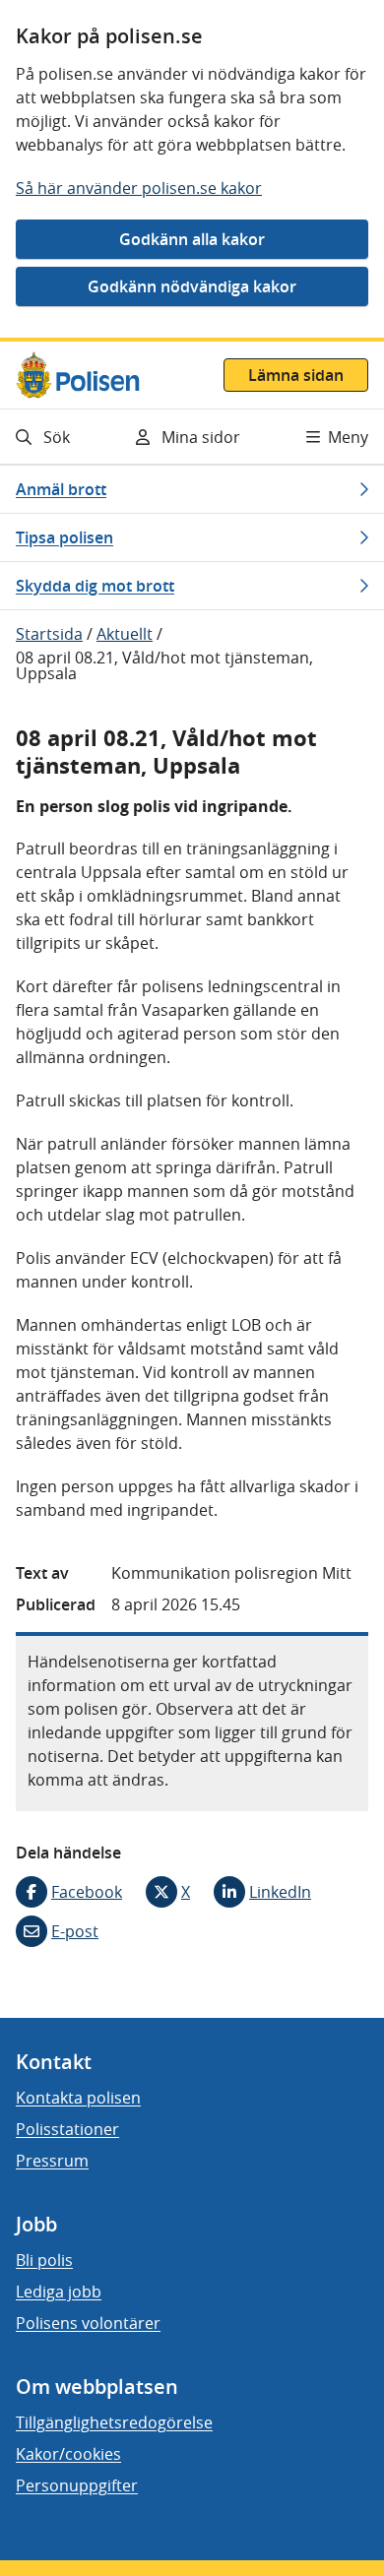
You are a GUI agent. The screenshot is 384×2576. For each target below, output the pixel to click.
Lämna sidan (296, 375)
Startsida (49, 634)
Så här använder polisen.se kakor (139, 188)
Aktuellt (125, 634)
